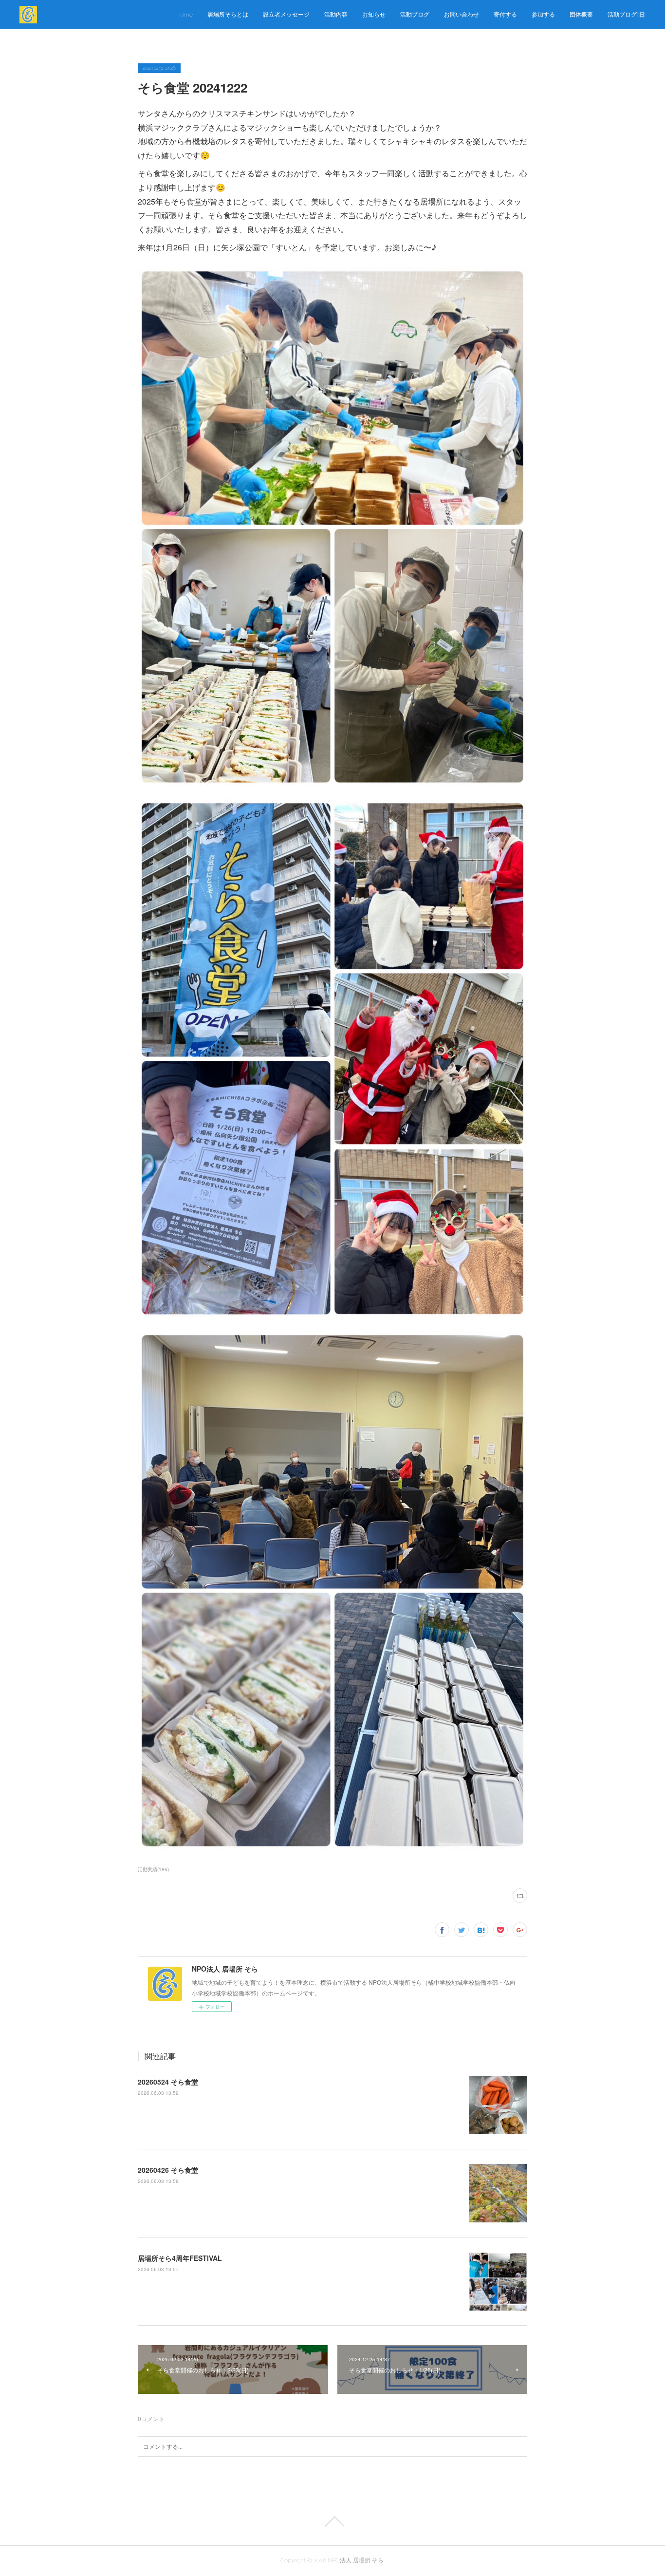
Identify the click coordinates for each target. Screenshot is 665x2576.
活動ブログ (415, 15)
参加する (543, 15)
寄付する (505, 15)
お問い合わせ (462, 15)
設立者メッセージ (286, 15)
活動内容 (336, 15)
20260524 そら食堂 (168, 2082)
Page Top (332, 2521)
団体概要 (581, 15)
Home (185, 15)
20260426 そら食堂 (168, 2170)
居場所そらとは (228, 15)
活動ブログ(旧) (627, 15)
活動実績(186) (153, 1869)
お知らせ (374, 15)
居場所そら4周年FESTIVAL (180, 2258)
